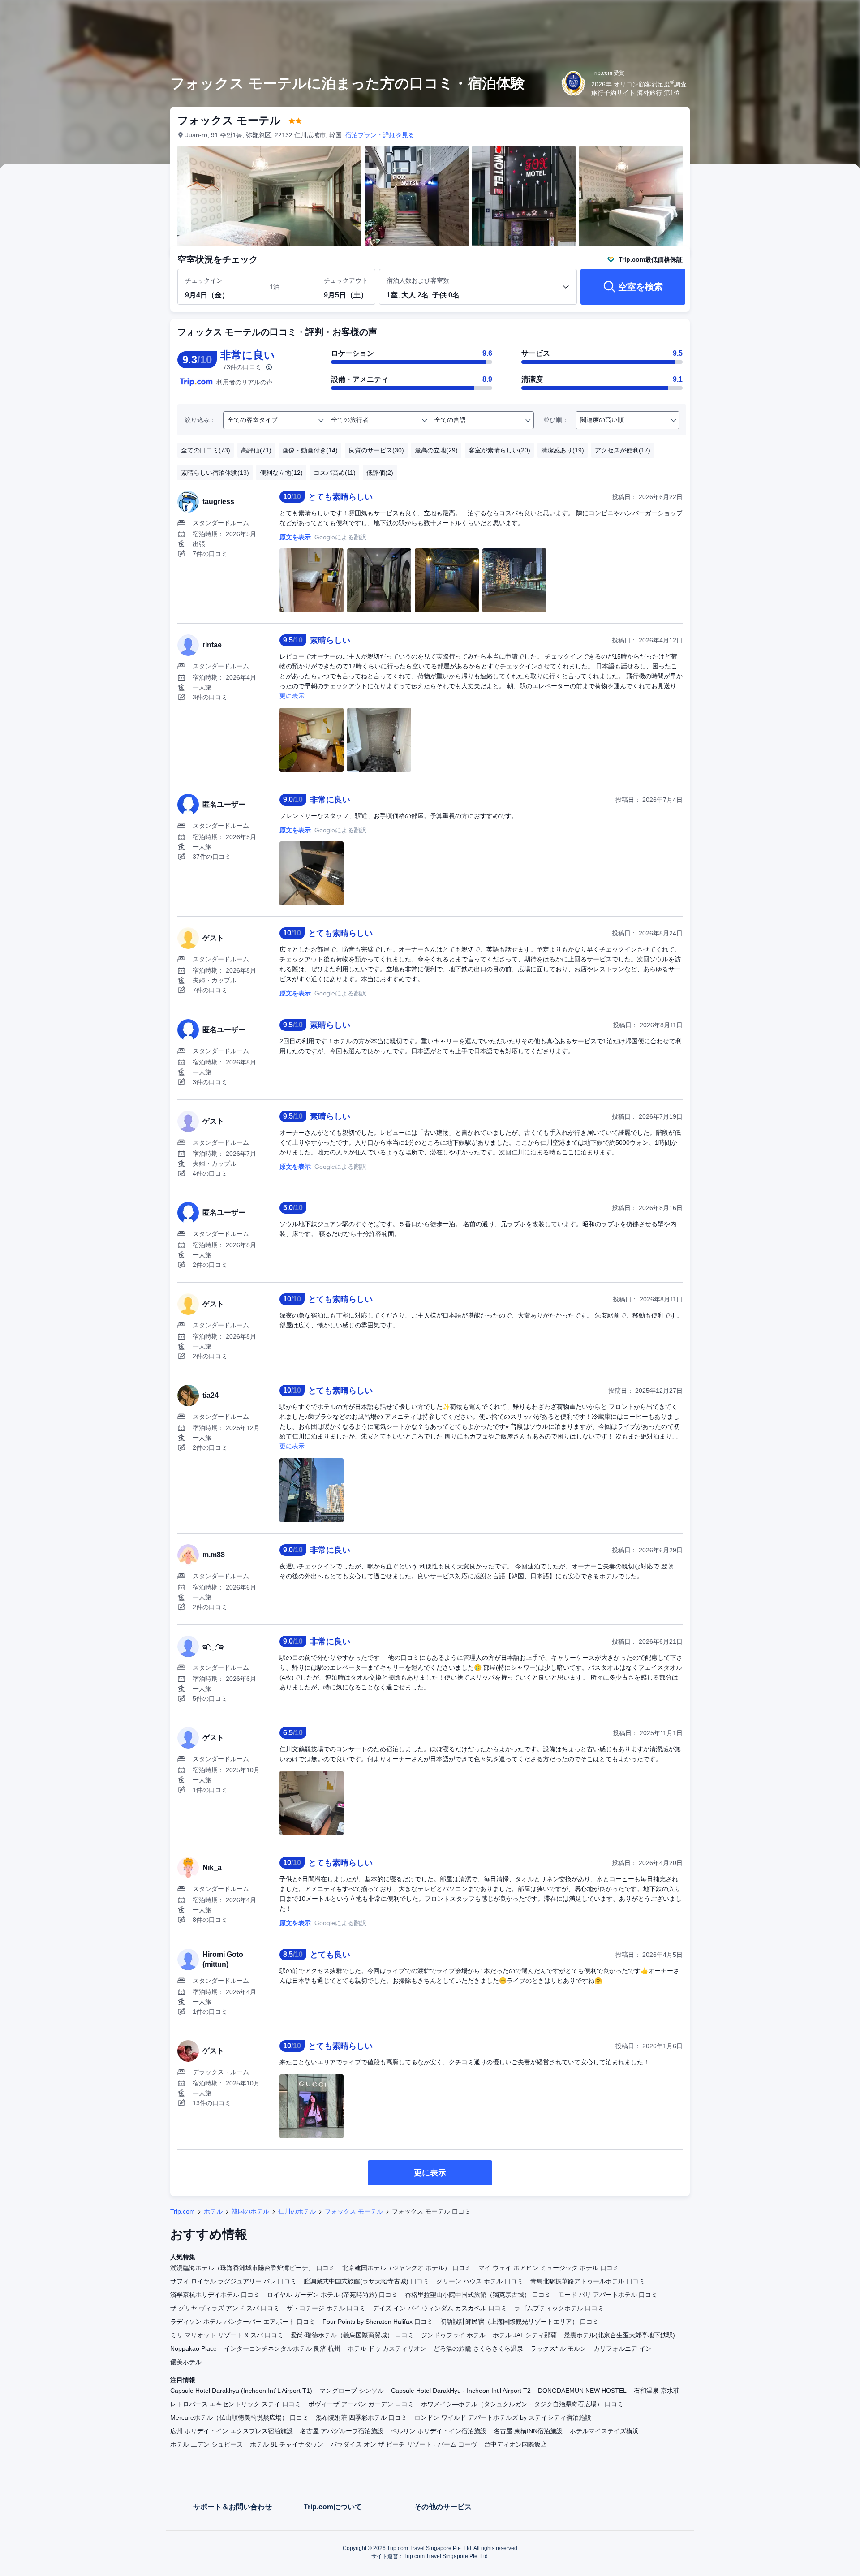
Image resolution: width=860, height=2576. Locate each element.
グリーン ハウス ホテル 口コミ (480, 2281)
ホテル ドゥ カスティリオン (387, 2348)
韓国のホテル (250, 2211)
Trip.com (183, 2211)
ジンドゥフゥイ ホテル (453, 2335)
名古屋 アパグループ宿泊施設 (342, 2431)
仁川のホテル (297, 2211)
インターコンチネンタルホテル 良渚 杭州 (282, 2348)
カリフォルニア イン (623, 2348)
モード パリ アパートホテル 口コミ (608, 2295)
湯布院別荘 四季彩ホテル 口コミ (361, 2417)
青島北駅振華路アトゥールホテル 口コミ (588, 2281)
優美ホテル (186, 2362)
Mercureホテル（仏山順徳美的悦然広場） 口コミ (239, 2417)
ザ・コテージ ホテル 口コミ (326, 2308)
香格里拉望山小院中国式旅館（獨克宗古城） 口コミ (478, 2295)
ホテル (213, 2211)
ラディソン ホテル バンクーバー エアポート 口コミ (243, 2322)
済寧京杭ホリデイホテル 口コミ (215, 2295)
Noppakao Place (193, 2348)
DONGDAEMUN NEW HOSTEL (582, 2391)
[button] (800, 15)
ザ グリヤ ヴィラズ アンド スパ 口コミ (225, 2308)
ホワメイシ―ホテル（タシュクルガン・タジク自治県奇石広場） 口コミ (522, 2404)
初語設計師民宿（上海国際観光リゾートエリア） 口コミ (520, 2322)
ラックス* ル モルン (558, 2348)
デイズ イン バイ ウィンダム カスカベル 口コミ (440, 2308)
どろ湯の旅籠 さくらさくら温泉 (478, 2348)
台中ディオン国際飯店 (516, 2444)
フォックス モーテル (354, 2211)
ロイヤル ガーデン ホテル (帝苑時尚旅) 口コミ (332, 2295)
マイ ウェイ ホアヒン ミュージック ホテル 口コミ (549, 2268)
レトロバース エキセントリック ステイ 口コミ (236, 2404)
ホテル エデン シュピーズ (206, 2444)
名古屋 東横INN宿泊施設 (528, 2431)
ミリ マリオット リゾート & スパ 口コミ (227, 2335)
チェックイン (204, 280)
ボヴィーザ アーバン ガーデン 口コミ (361, 2404)
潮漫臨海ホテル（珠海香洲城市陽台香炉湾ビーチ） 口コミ (253, 2268)
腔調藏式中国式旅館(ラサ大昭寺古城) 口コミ (366, 2281)
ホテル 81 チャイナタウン (287, 2444)
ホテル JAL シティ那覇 (525, 2335)
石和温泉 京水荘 (657, 2391)
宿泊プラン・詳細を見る (380, 135)
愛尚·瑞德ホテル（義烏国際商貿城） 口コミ (352, 2335)
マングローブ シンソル (352, 2391)
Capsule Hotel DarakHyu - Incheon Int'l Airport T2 (461, 2391)
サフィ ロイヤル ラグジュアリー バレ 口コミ (233, 2281)
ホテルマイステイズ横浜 (604, 2431)
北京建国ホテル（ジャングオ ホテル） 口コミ (407, 2268)
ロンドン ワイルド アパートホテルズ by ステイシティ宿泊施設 (503, 2417)
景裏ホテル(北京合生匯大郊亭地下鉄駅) (619, 2335)
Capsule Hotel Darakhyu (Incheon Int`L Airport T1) (241, 2391)
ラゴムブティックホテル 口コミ (559, 2308)
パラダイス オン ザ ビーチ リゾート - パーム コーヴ (404, 2444)
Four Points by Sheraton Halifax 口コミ (378, 2322)
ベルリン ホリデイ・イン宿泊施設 (439, 2431)
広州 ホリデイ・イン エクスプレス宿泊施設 (232, 2431)
